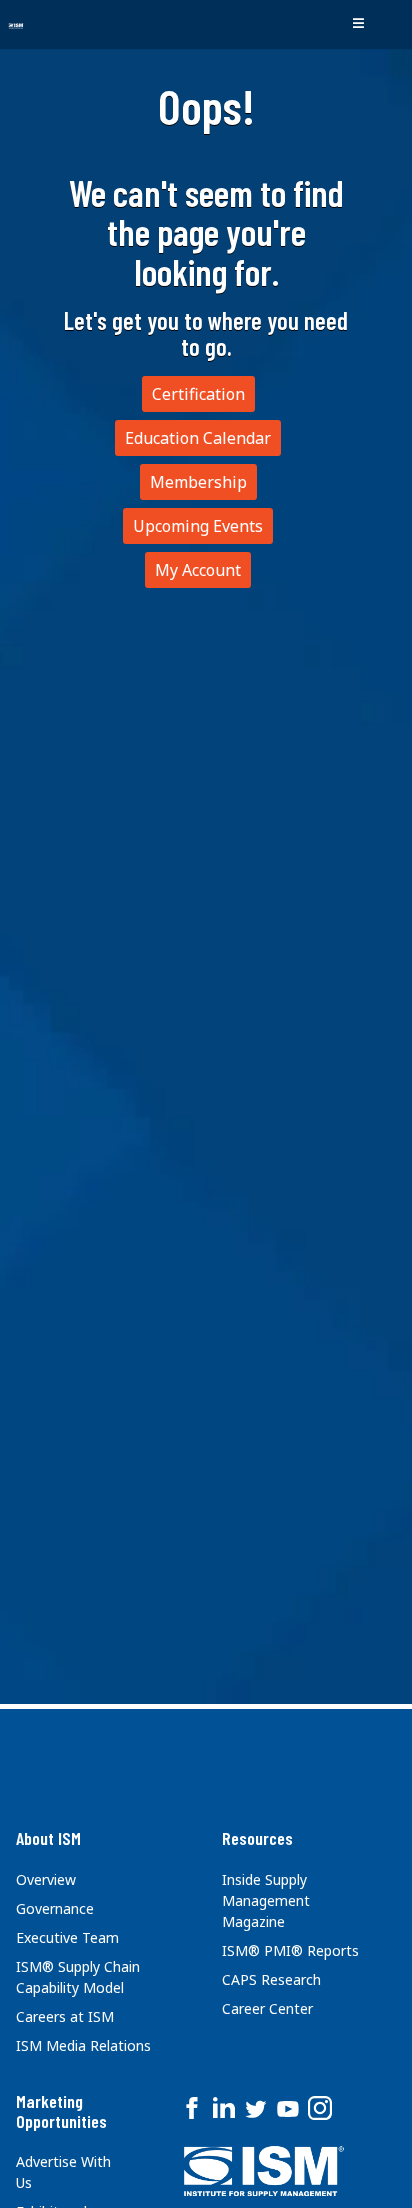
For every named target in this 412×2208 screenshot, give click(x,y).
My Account (198, 570)
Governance (55, 1908)
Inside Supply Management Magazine (266, 1900)
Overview (46, 1879)
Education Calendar (198, 438)
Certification (198, 394)
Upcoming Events (198, 526)
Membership (198, 482)
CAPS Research (271, 1979)
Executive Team (67, 1937)
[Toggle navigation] (358, 24)
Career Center (267, 2008)
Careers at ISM (65, 2016)
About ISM (48, 1838)
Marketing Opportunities (61, 2111)
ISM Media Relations (83, 2045)
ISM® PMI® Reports (290, 1950)
